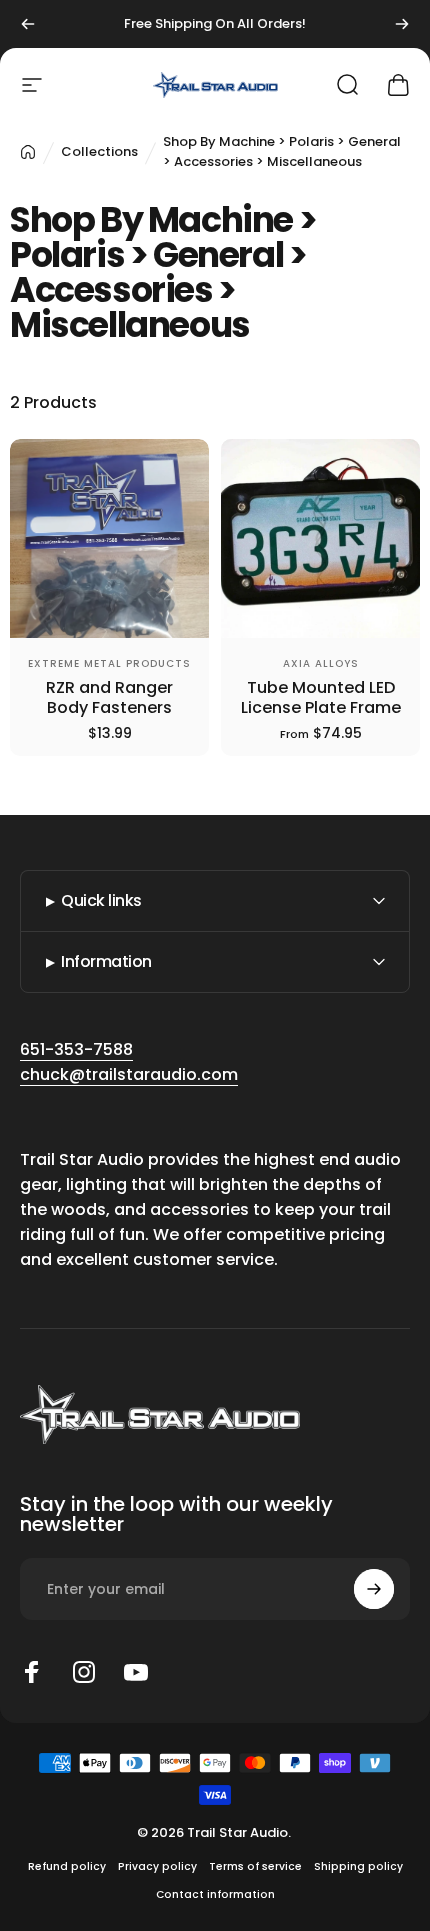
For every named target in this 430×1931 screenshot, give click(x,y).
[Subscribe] (374, 1589)
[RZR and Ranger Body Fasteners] (109, 538)
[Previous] (28, 24)
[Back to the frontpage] (28, 152)
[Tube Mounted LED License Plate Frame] (320, 538)
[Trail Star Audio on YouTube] (136, 1672)
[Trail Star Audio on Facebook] (32, 1672)
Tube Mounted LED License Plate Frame (321, 697)
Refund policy (67, 1866)
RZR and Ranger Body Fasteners (109, 697)
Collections (99, 151)
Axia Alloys (321, 663)
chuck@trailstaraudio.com (129, 1074)
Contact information (215, 1894)
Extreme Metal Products (109, 663)
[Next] (402, 24)
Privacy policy (157, 1866)
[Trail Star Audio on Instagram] (84, 1672)
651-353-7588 (76, 1049)
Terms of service (255, 1866)
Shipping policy (358, 1866)
